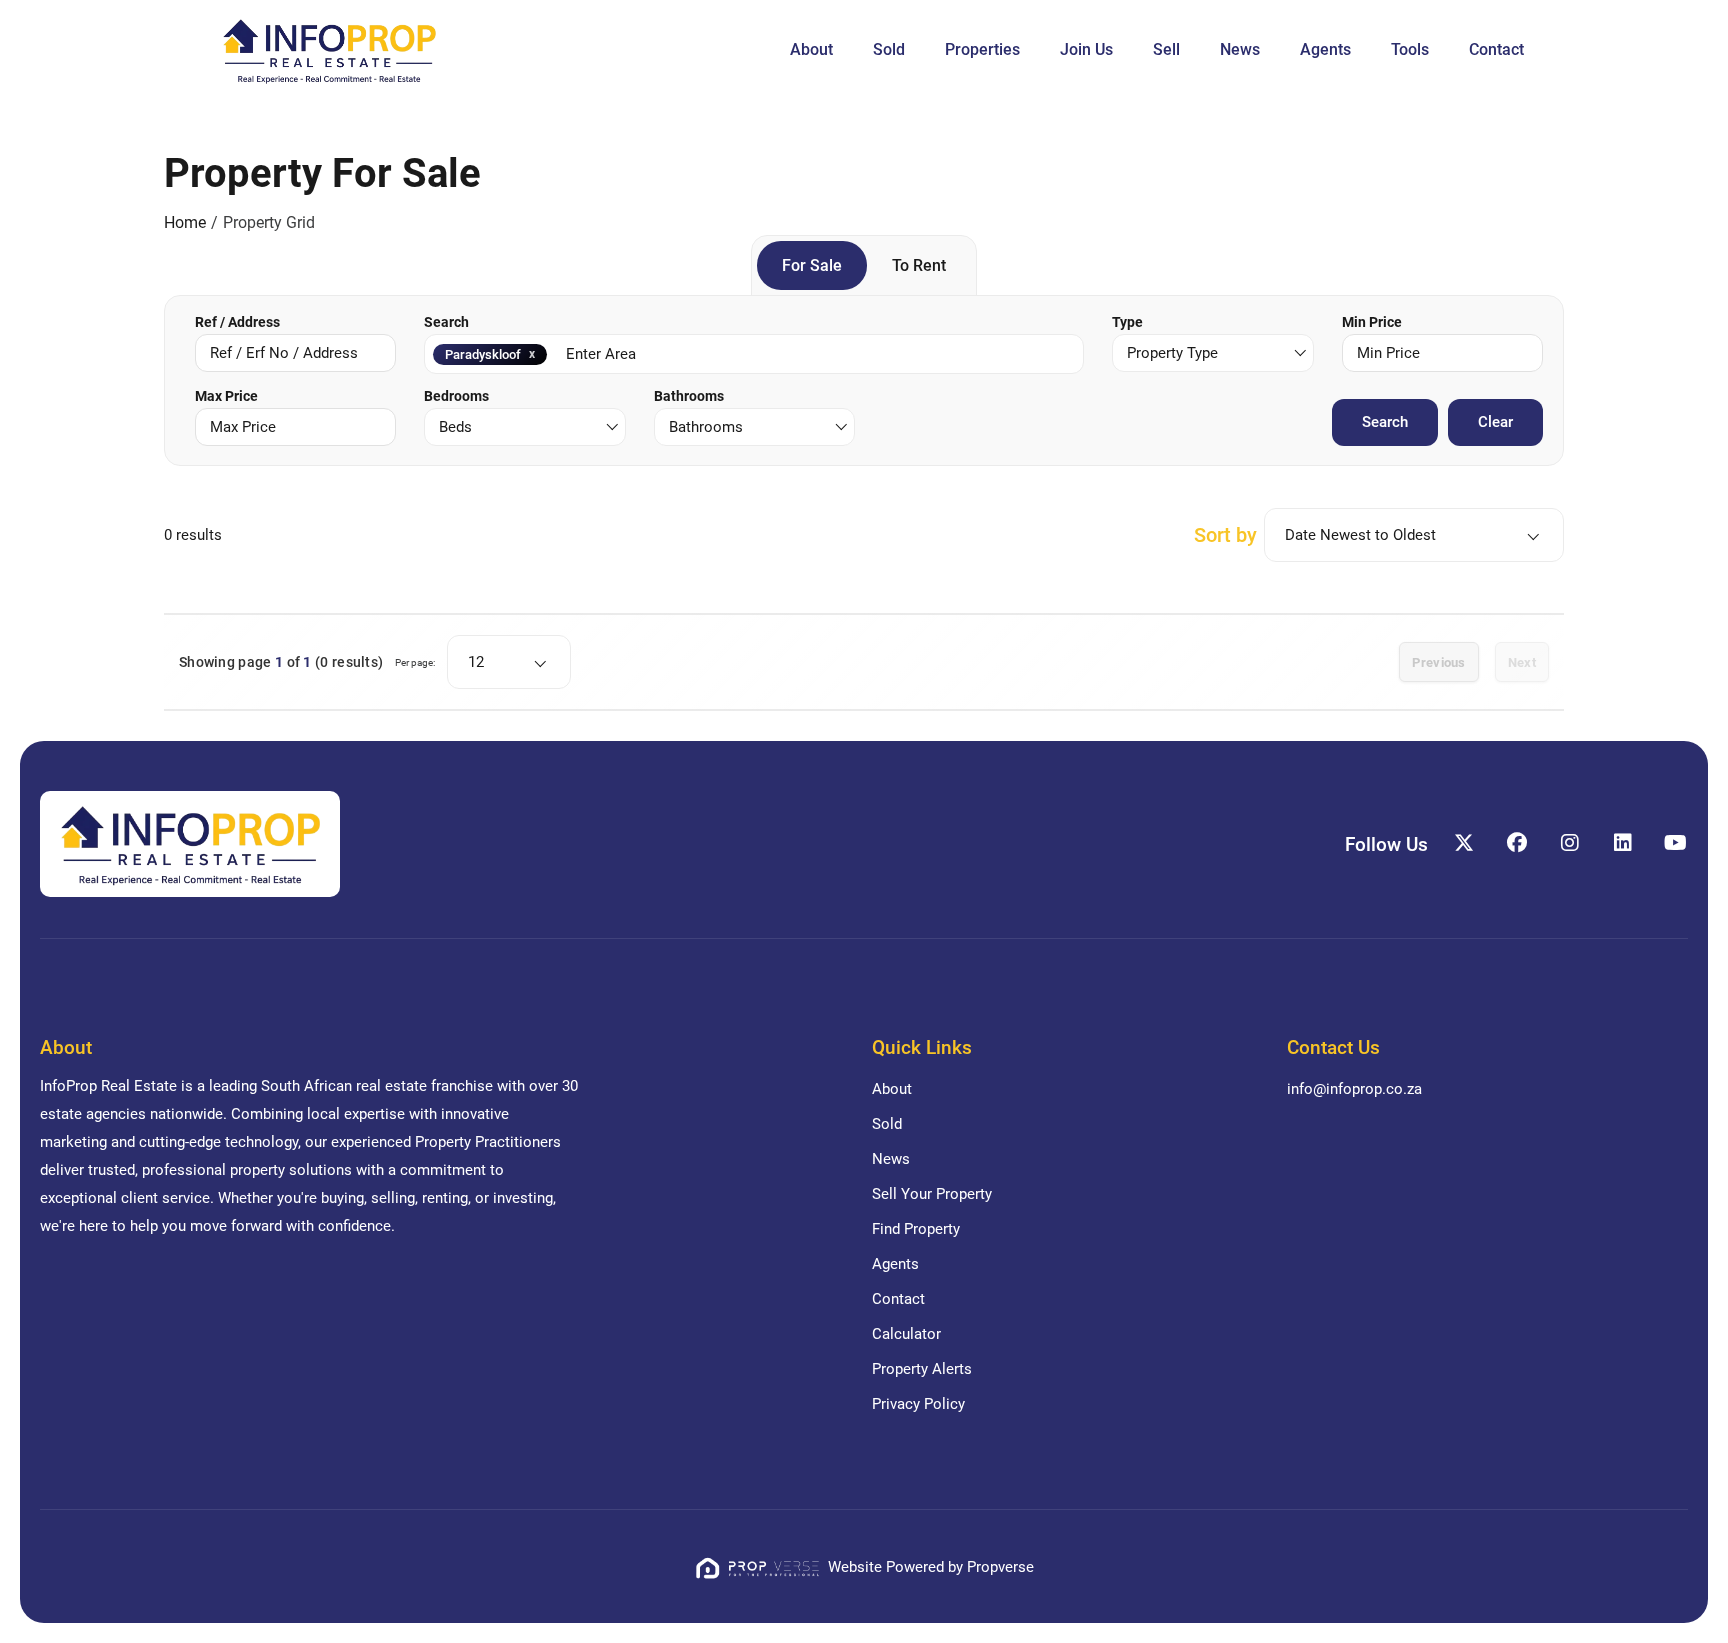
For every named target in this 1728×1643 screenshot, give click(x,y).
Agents (1325, 49)
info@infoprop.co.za (1354, 1089)
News (1240, 49)
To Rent (919, 265)
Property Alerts (922, 1369)
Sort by (1225, 535)
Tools (1410, 49)
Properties (982, 49)
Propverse (1000, 1567)
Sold (889, 49)
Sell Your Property (932, 1194)
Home (185, 222)
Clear (1495, 422)
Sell (1166, 49)
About (811, 49)
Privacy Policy (918, 1404)
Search (1385, 422)
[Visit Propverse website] (761, 1567)
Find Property (916, 1229)
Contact (1496, 49)
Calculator (906, 1334)
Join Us (1086, 49)
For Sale (812, 265)
